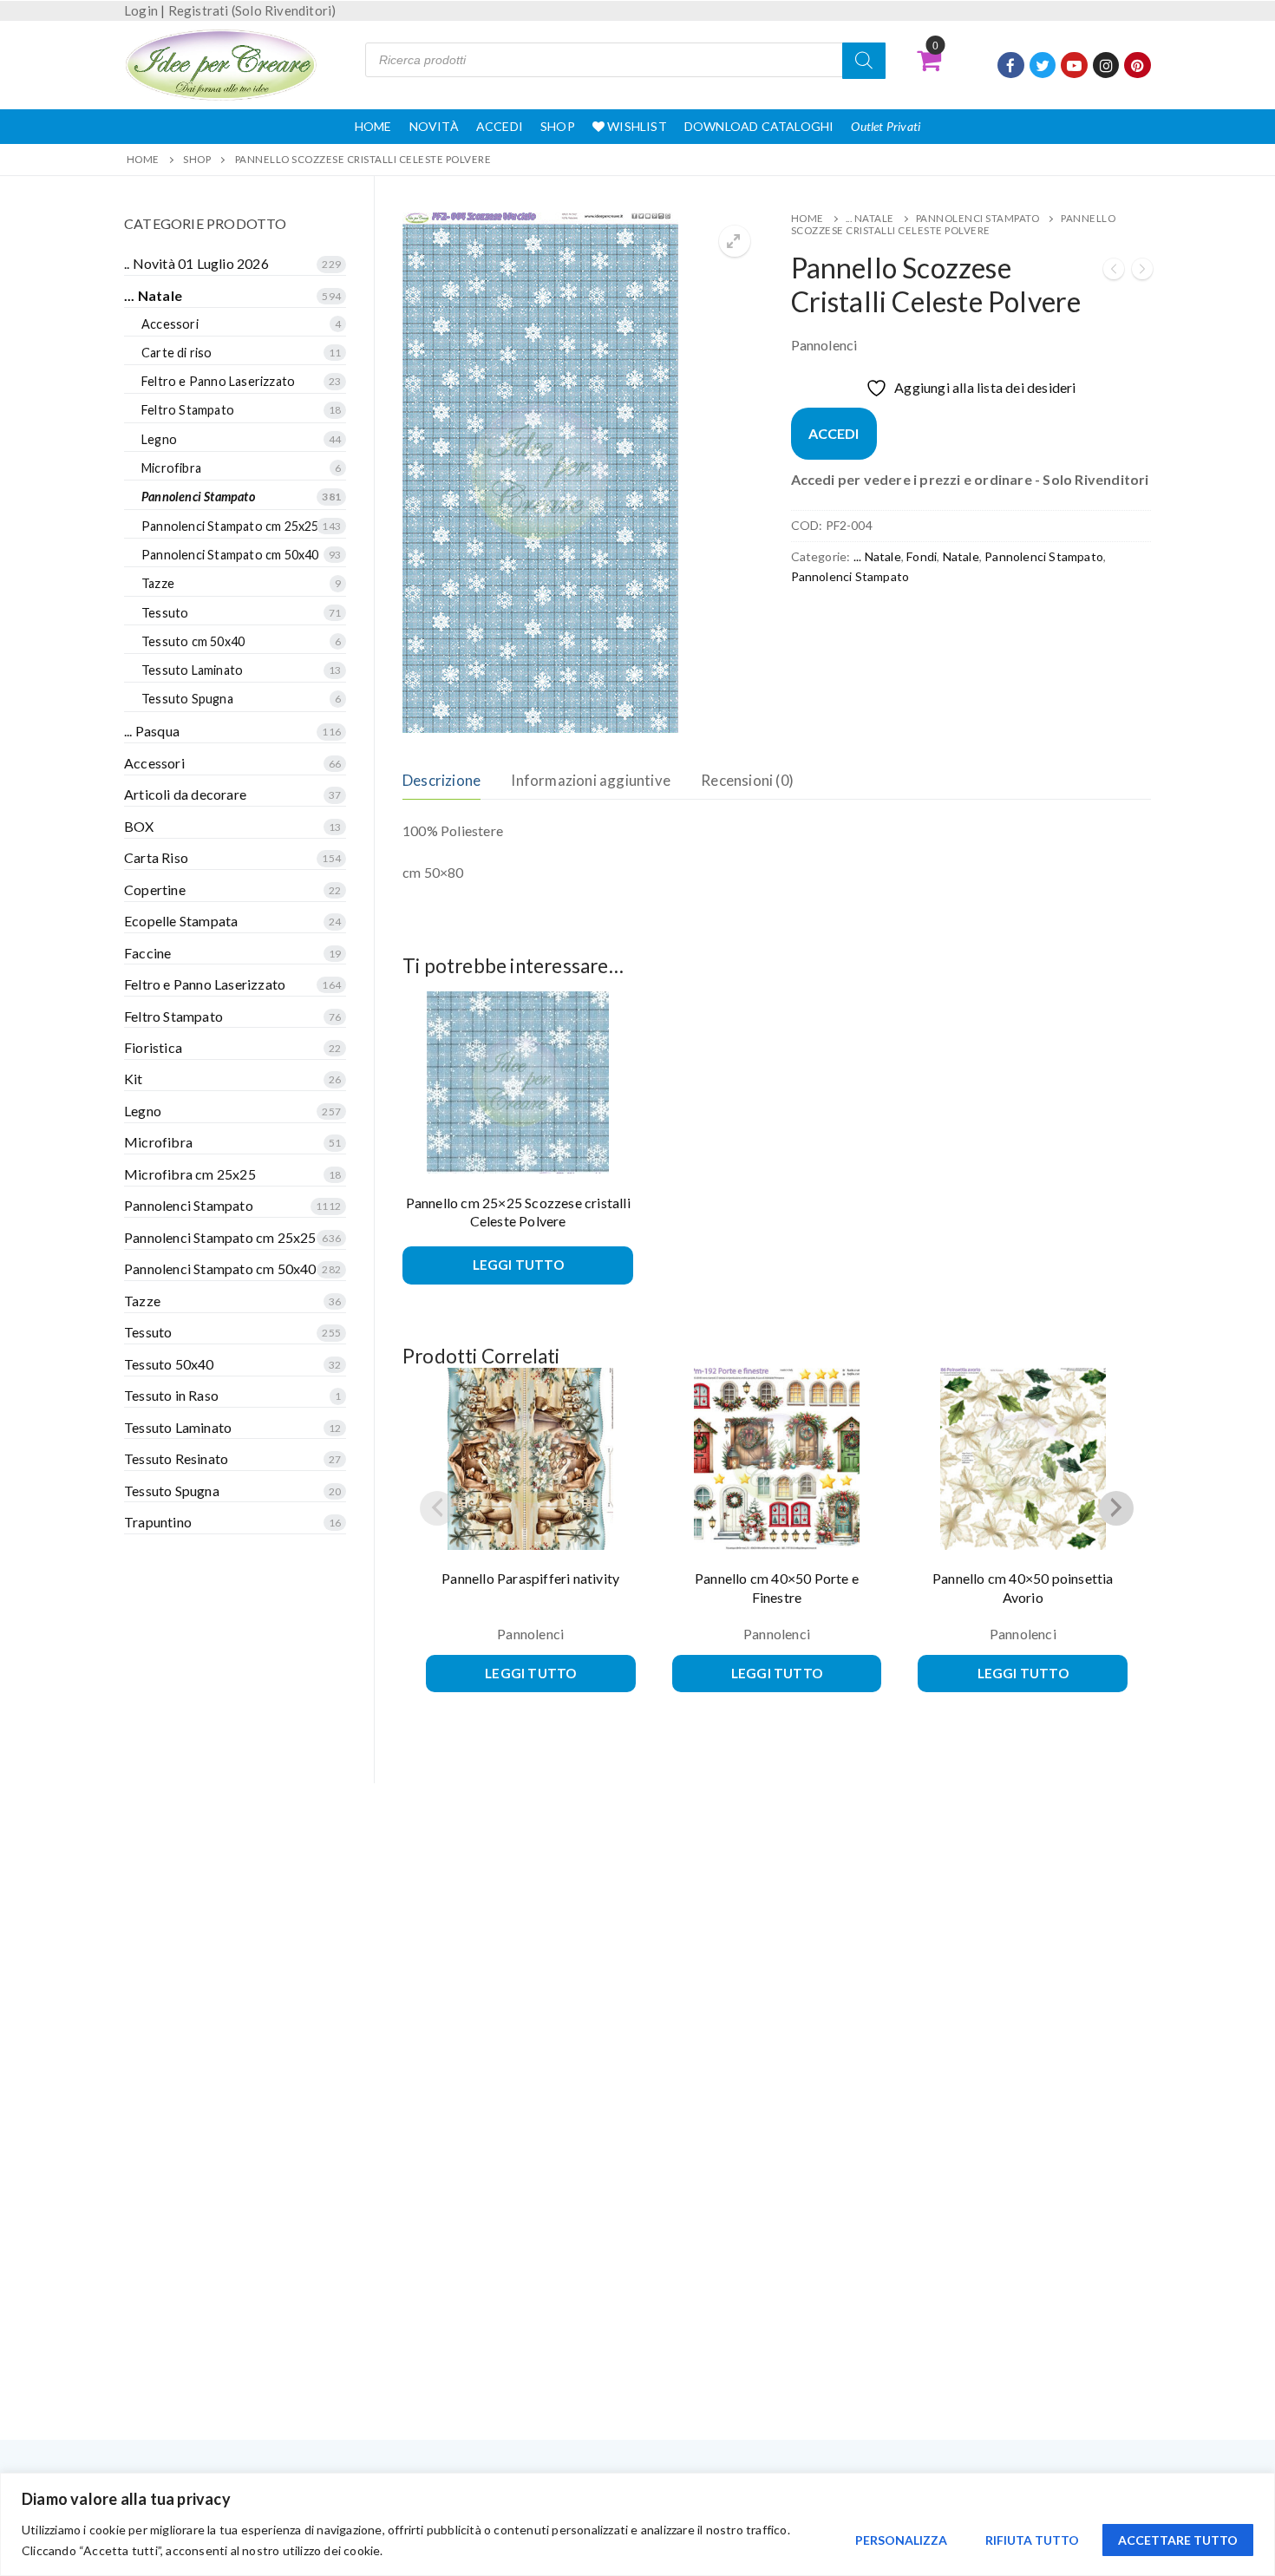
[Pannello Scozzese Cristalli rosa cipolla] (1142, 272)
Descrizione (441, 780)
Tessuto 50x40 (169, 1364)
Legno (159, 439)
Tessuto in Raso (171, 1395)
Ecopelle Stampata (181, 921)
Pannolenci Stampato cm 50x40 (230, 555)
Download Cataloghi (759, 126)
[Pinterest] (1138, 65)
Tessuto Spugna (187, 699)
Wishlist (636, 126)
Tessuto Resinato (176, 1458)
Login (141, 10)
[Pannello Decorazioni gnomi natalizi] (1114, 272)
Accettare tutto (1178, 2540)
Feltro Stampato (188, 410)
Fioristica (153, 1047)
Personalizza (901, 2540)
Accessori (170, 324)
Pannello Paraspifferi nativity (530, 1578)
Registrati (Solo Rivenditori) (252, 10)
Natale (961, 556)
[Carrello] (929, 60)
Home (373, 126)
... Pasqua (152, 731)
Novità (434, 126)
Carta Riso (156, 857)
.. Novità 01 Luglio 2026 (196, 263)
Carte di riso (177, 353)
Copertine (155, 889)
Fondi (922, 556)
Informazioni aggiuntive (591, 780)
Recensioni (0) (747, 780)
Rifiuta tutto (1032, 2540)
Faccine (147, 953)
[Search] (864, 61)
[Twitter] (1043, 65)
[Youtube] (1074, 65)
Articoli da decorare (185, 794)
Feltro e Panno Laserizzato (218, 381)
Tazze (158, 583)
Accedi (500, 126)
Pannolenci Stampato (978, 218)
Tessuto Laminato (192, 670)
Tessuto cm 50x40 (193, 641)
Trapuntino (158, 1522)
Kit (134, 1079)
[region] (637, 2524)
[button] (735, 241)
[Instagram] (1106, 65)
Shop (558, 126)
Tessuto (165, 613)
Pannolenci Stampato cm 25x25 (230, 526)
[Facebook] (1011, 65)
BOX (139, 826)
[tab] (441, 780)
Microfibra (171, 468)
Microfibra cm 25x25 (190, 1174)
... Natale (870, 218)
